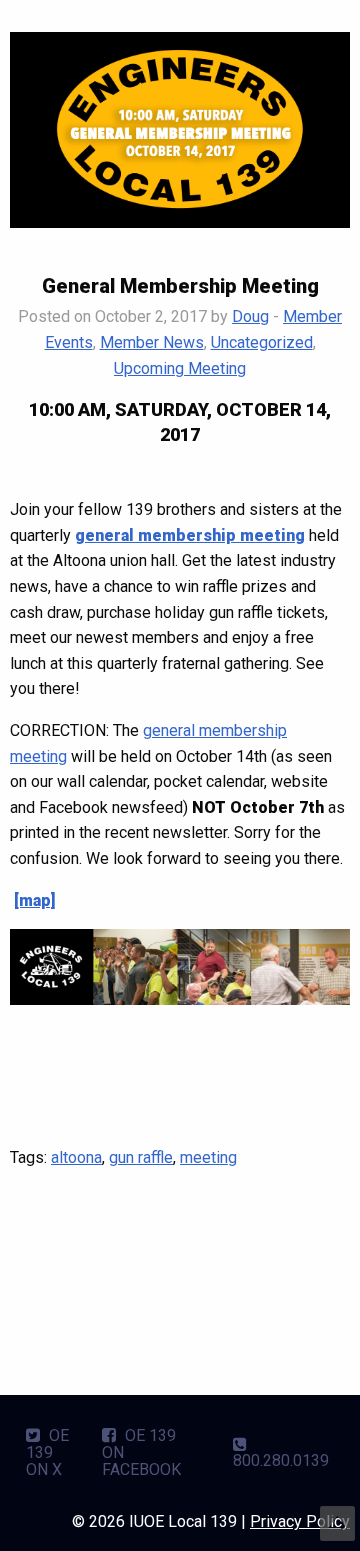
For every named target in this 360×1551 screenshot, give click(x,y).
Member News (152, 342)
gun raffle (141, 1157)
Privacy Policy (300, 1521)
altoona (76, 1157)
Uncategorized (262, 342)
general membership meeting (190, 535)
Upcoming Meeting (180, 368)
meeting (208, 1157)
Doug (250, 316)
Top (337, 1523)
